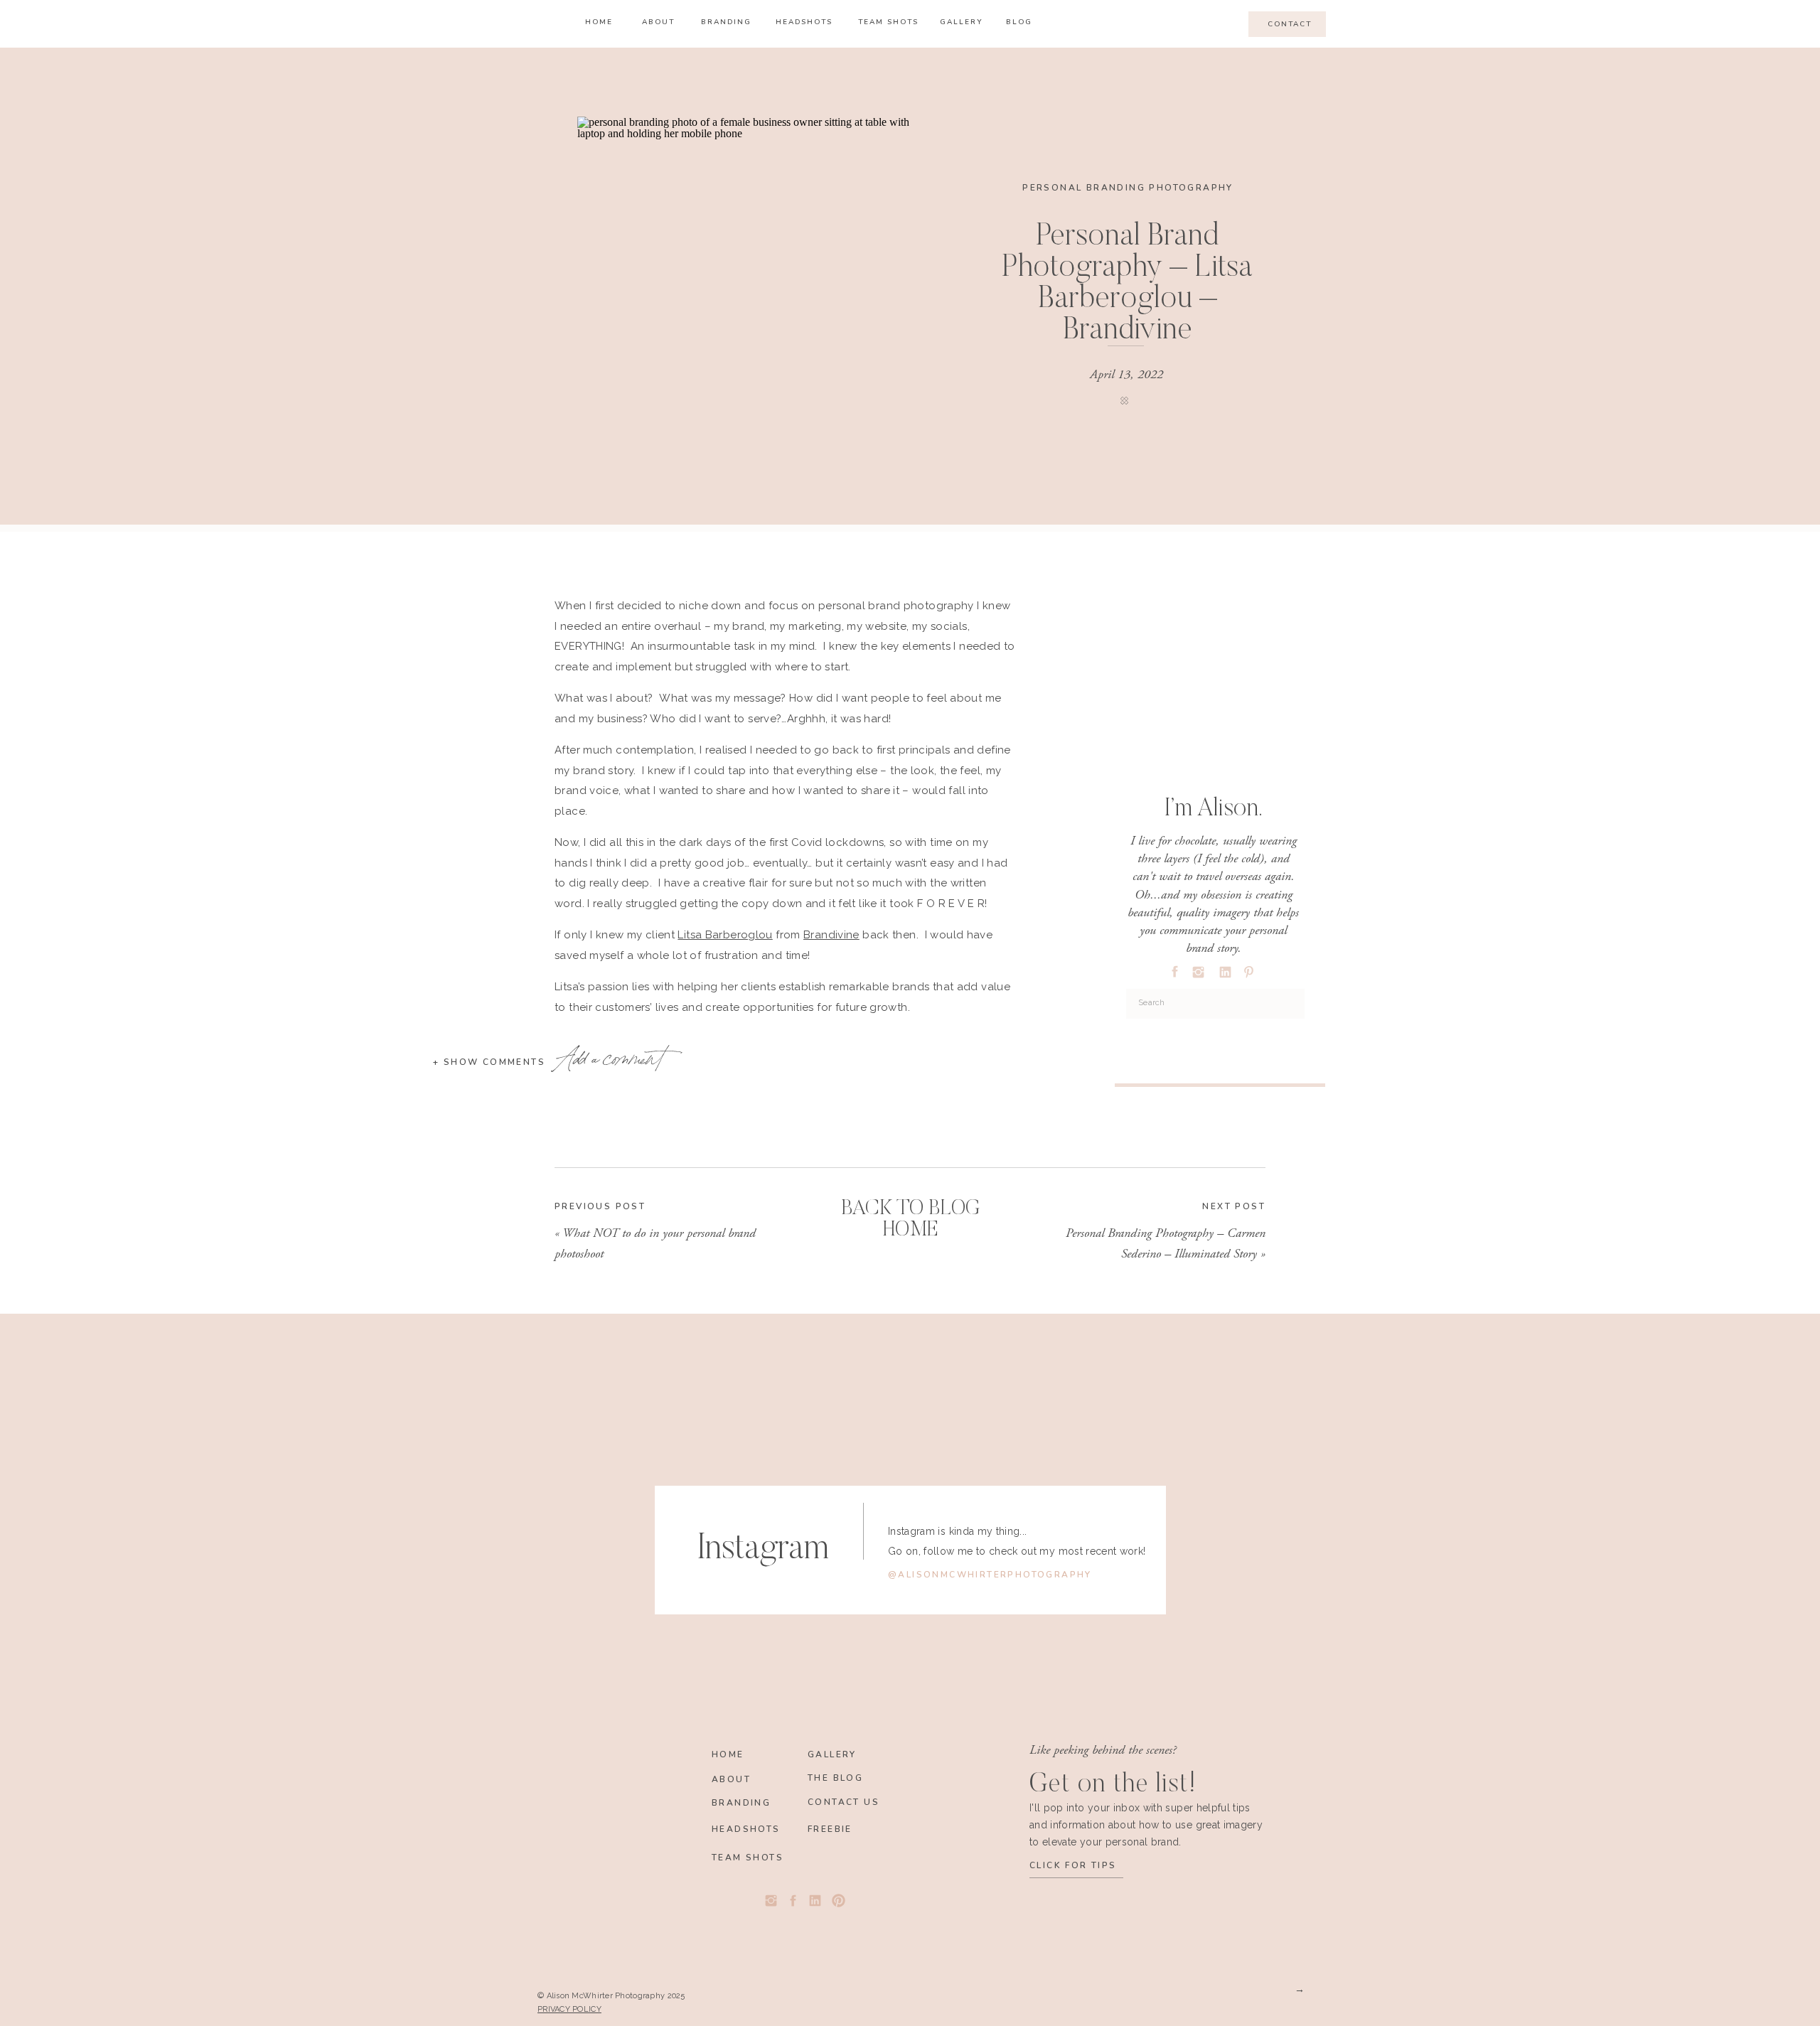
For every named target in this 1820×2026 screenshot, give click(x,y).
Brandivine (831, 935)
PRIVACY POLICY (569, 2009)
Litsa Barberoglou (725, 935)
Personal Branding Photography (1128, 188)
